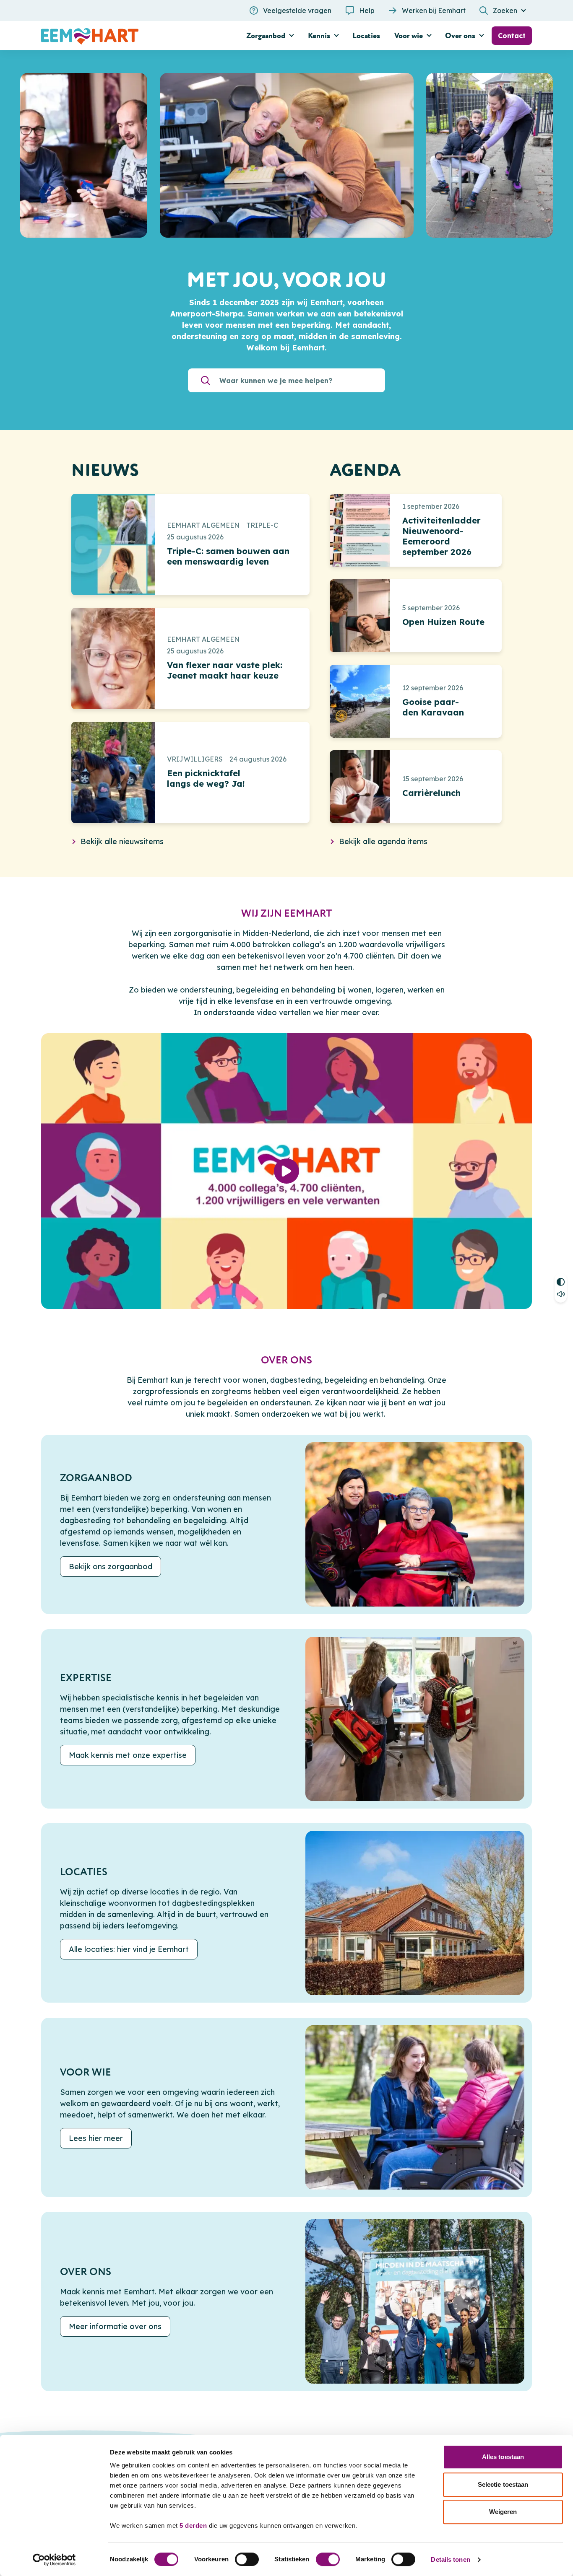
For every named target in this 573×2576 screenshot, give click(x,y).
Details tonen (450, 2559)
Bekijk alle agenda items (383, 841)
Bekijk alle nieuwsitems (122, 841)
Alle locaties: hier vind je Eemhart (129, 1950)
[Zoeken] (206, 380)
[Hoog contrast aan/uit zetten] (561, 1281)
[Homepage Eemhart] (119, 36)
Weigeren (503, 2512)
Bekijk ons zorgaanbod (111, 1567)
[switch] (247, 2559)
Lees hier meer (96, 2138)
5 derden (193, 2525)
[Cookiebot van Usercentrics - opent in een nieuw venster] (54, 2560)
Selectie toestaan (503, 2484)
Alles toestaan (503, 2457)
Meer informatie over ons (115, 2327)
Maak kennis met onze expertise (128, 1755)
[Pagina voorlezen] (561, 1295)
